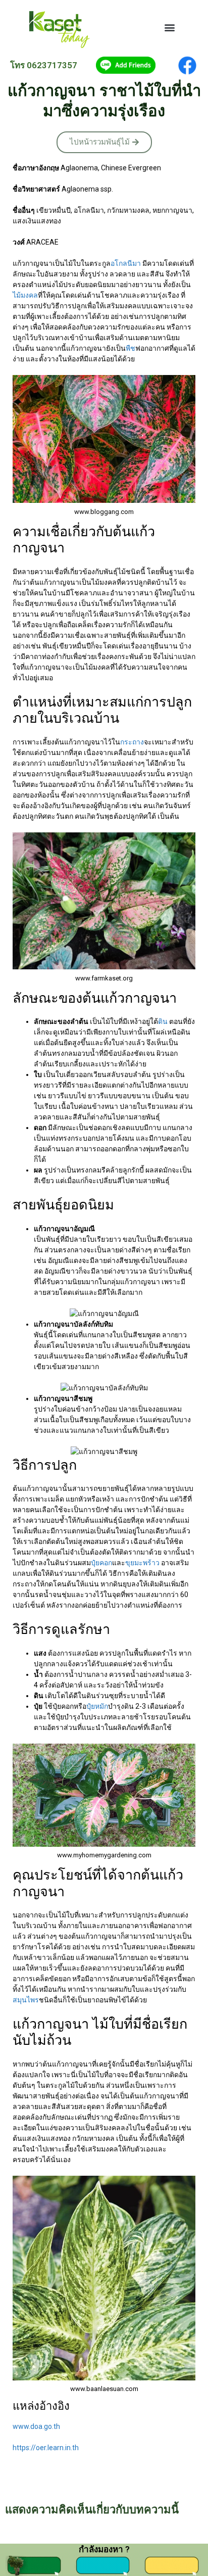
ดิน (163, 1021)
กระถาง (132, 742)
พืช (131, 348)
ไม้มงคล (25, 295)
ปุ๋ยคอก (101, 1563)
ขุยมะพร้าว (142, 1563)
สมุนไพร (26, 2000)
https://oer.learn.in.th (46, 2448)
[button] (170, 28)
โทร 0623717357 (44, 65)
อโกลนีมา (126, 263)
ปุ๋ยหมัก (97, 1706)
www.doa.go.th (36, 2426)
